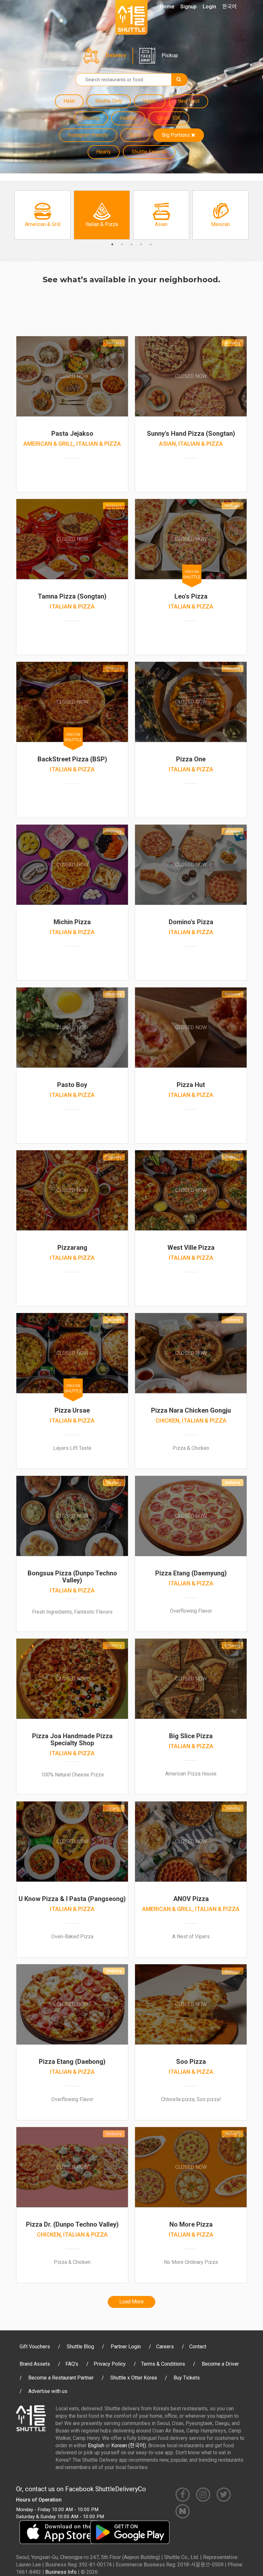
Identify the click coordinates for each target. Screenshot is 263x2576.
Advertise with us (48, 2391)
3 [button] (131, 244)
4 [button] (141, 244)
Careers (165, 2347)
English (96, 2445)
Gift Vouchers (35, 2347)
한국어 (229, 7)
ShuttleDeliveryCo (121, 2489)
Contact (198, 2347)
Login (209, 7)
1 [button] (112, 244)
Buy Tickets (187, 2378)
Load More (131, 2302)
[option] (42, 215)
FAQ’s (72, 2364)
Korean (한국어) (129, 2445)
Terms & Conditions (163, 2364)
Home (167, 7)
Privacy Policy (110, 2364)
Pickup (170, 55)
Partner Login (126, 2347)
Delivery (116, 55)
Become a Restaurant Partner (61, 2378)
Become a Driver (220, 2364)
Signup (188, 7)
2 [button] (122, 244)
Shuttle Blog (80, 2347)
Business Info (61, 2572)
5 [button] (151, 244)
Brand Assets (35, 2364)
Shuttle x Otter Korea (134, 2378)
